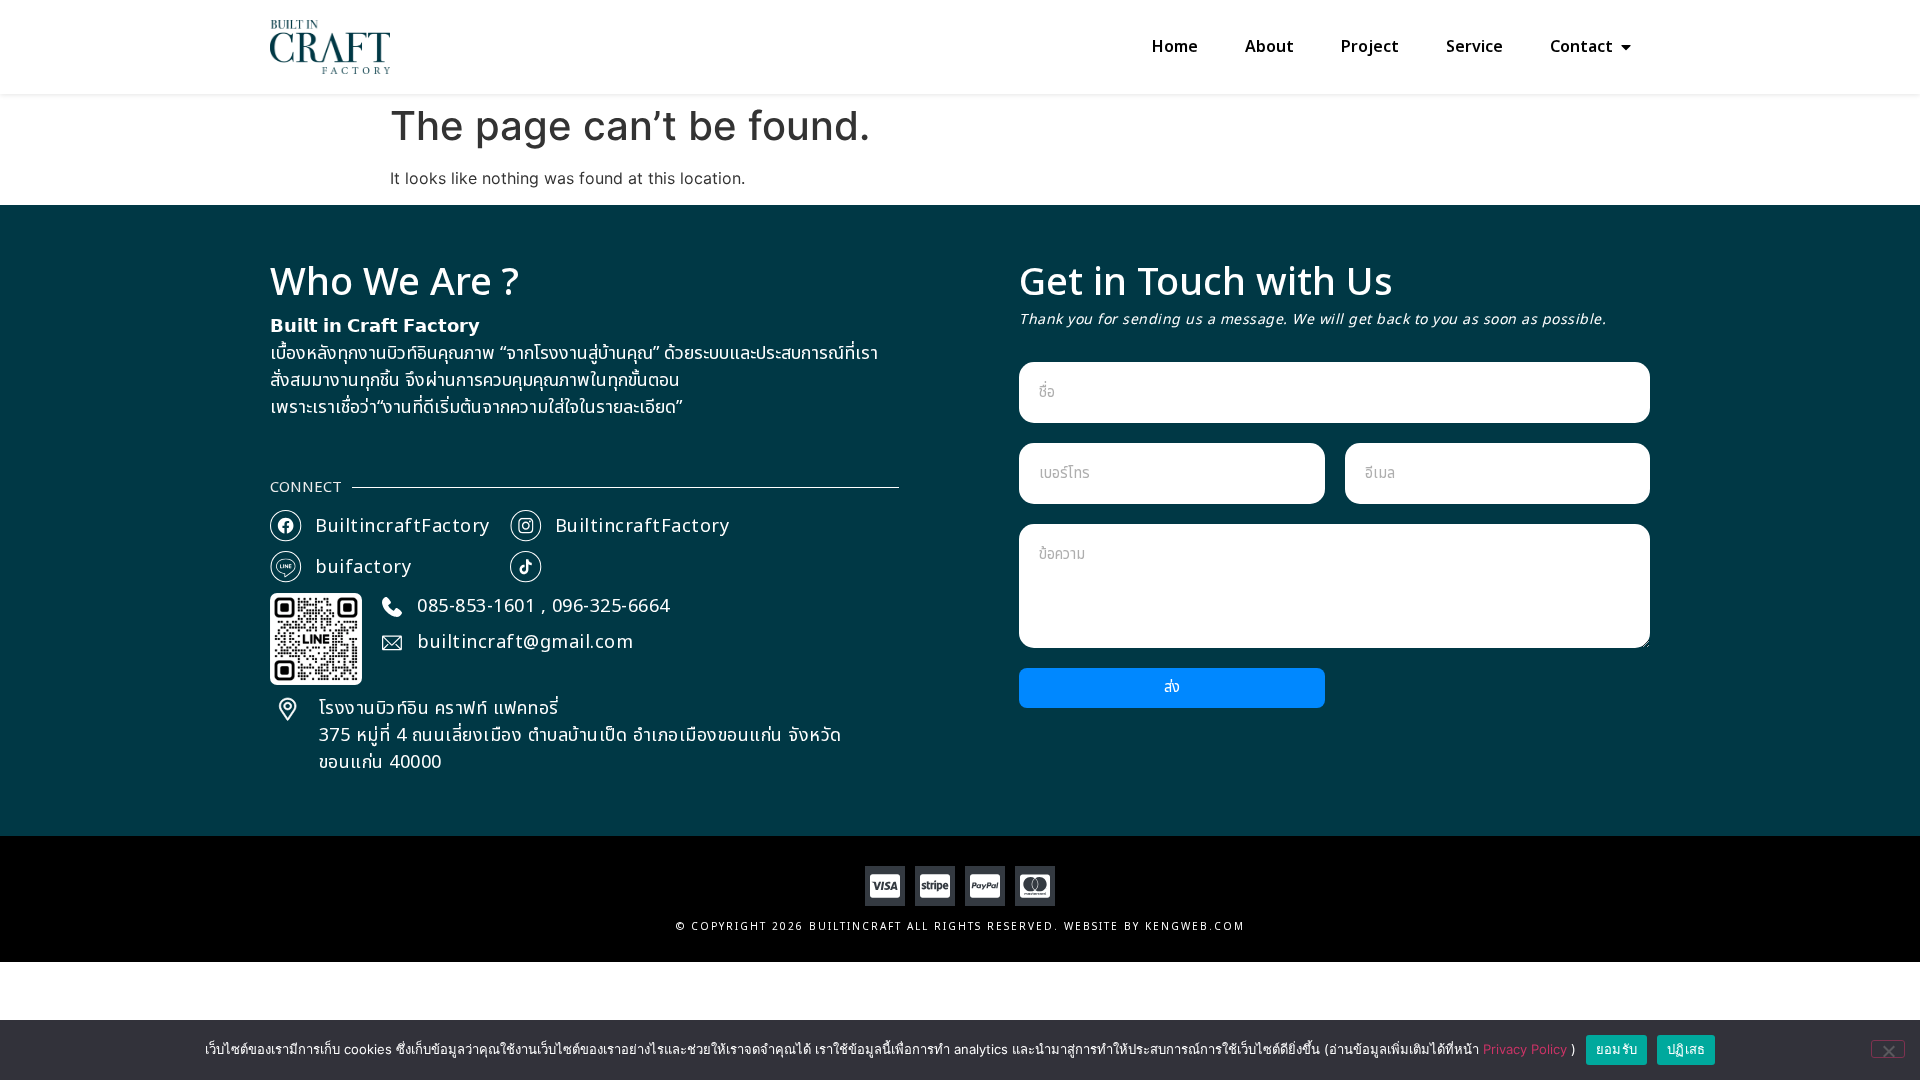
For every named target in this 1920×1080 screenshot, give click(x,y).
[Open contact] (1626, 47)
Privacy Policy (1527, 1049)
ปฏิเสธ (1686, 1049)
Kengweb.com (1195, 927)
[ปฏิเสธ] (1888, 1049)
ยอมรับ (1616, 1049)
